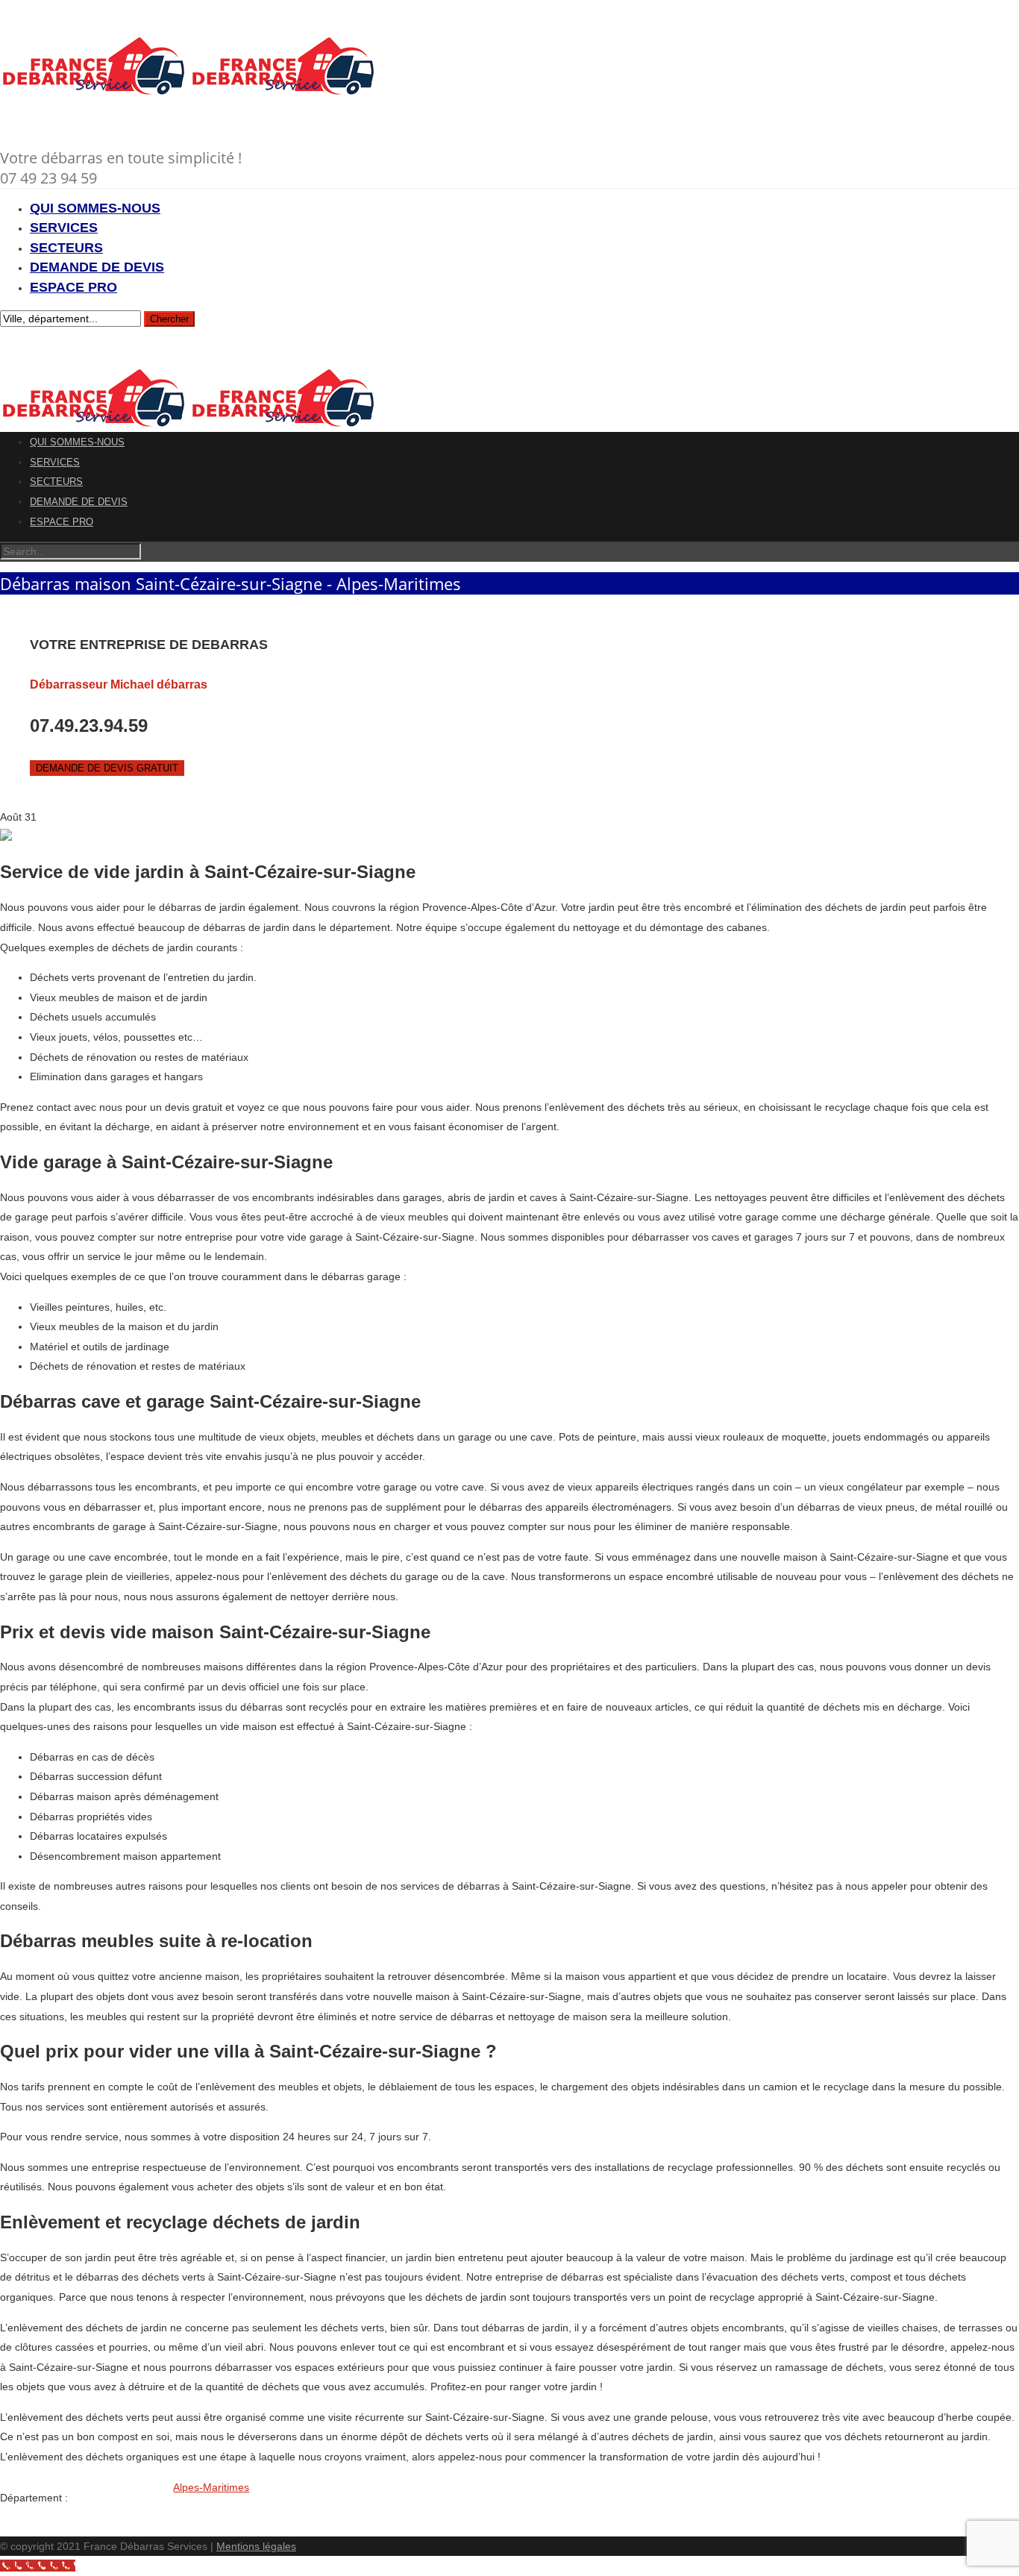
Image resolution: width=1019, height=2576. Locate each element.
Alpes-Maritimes (211, 2487)
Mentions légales (256, 2546)
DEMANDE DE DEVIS (97, 267)
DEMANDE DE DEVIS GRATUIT (107, 768)
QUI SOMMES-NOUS (95, 208)
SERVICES (64, 228)
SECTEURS (66, 248)
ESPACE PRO (73, 287)
